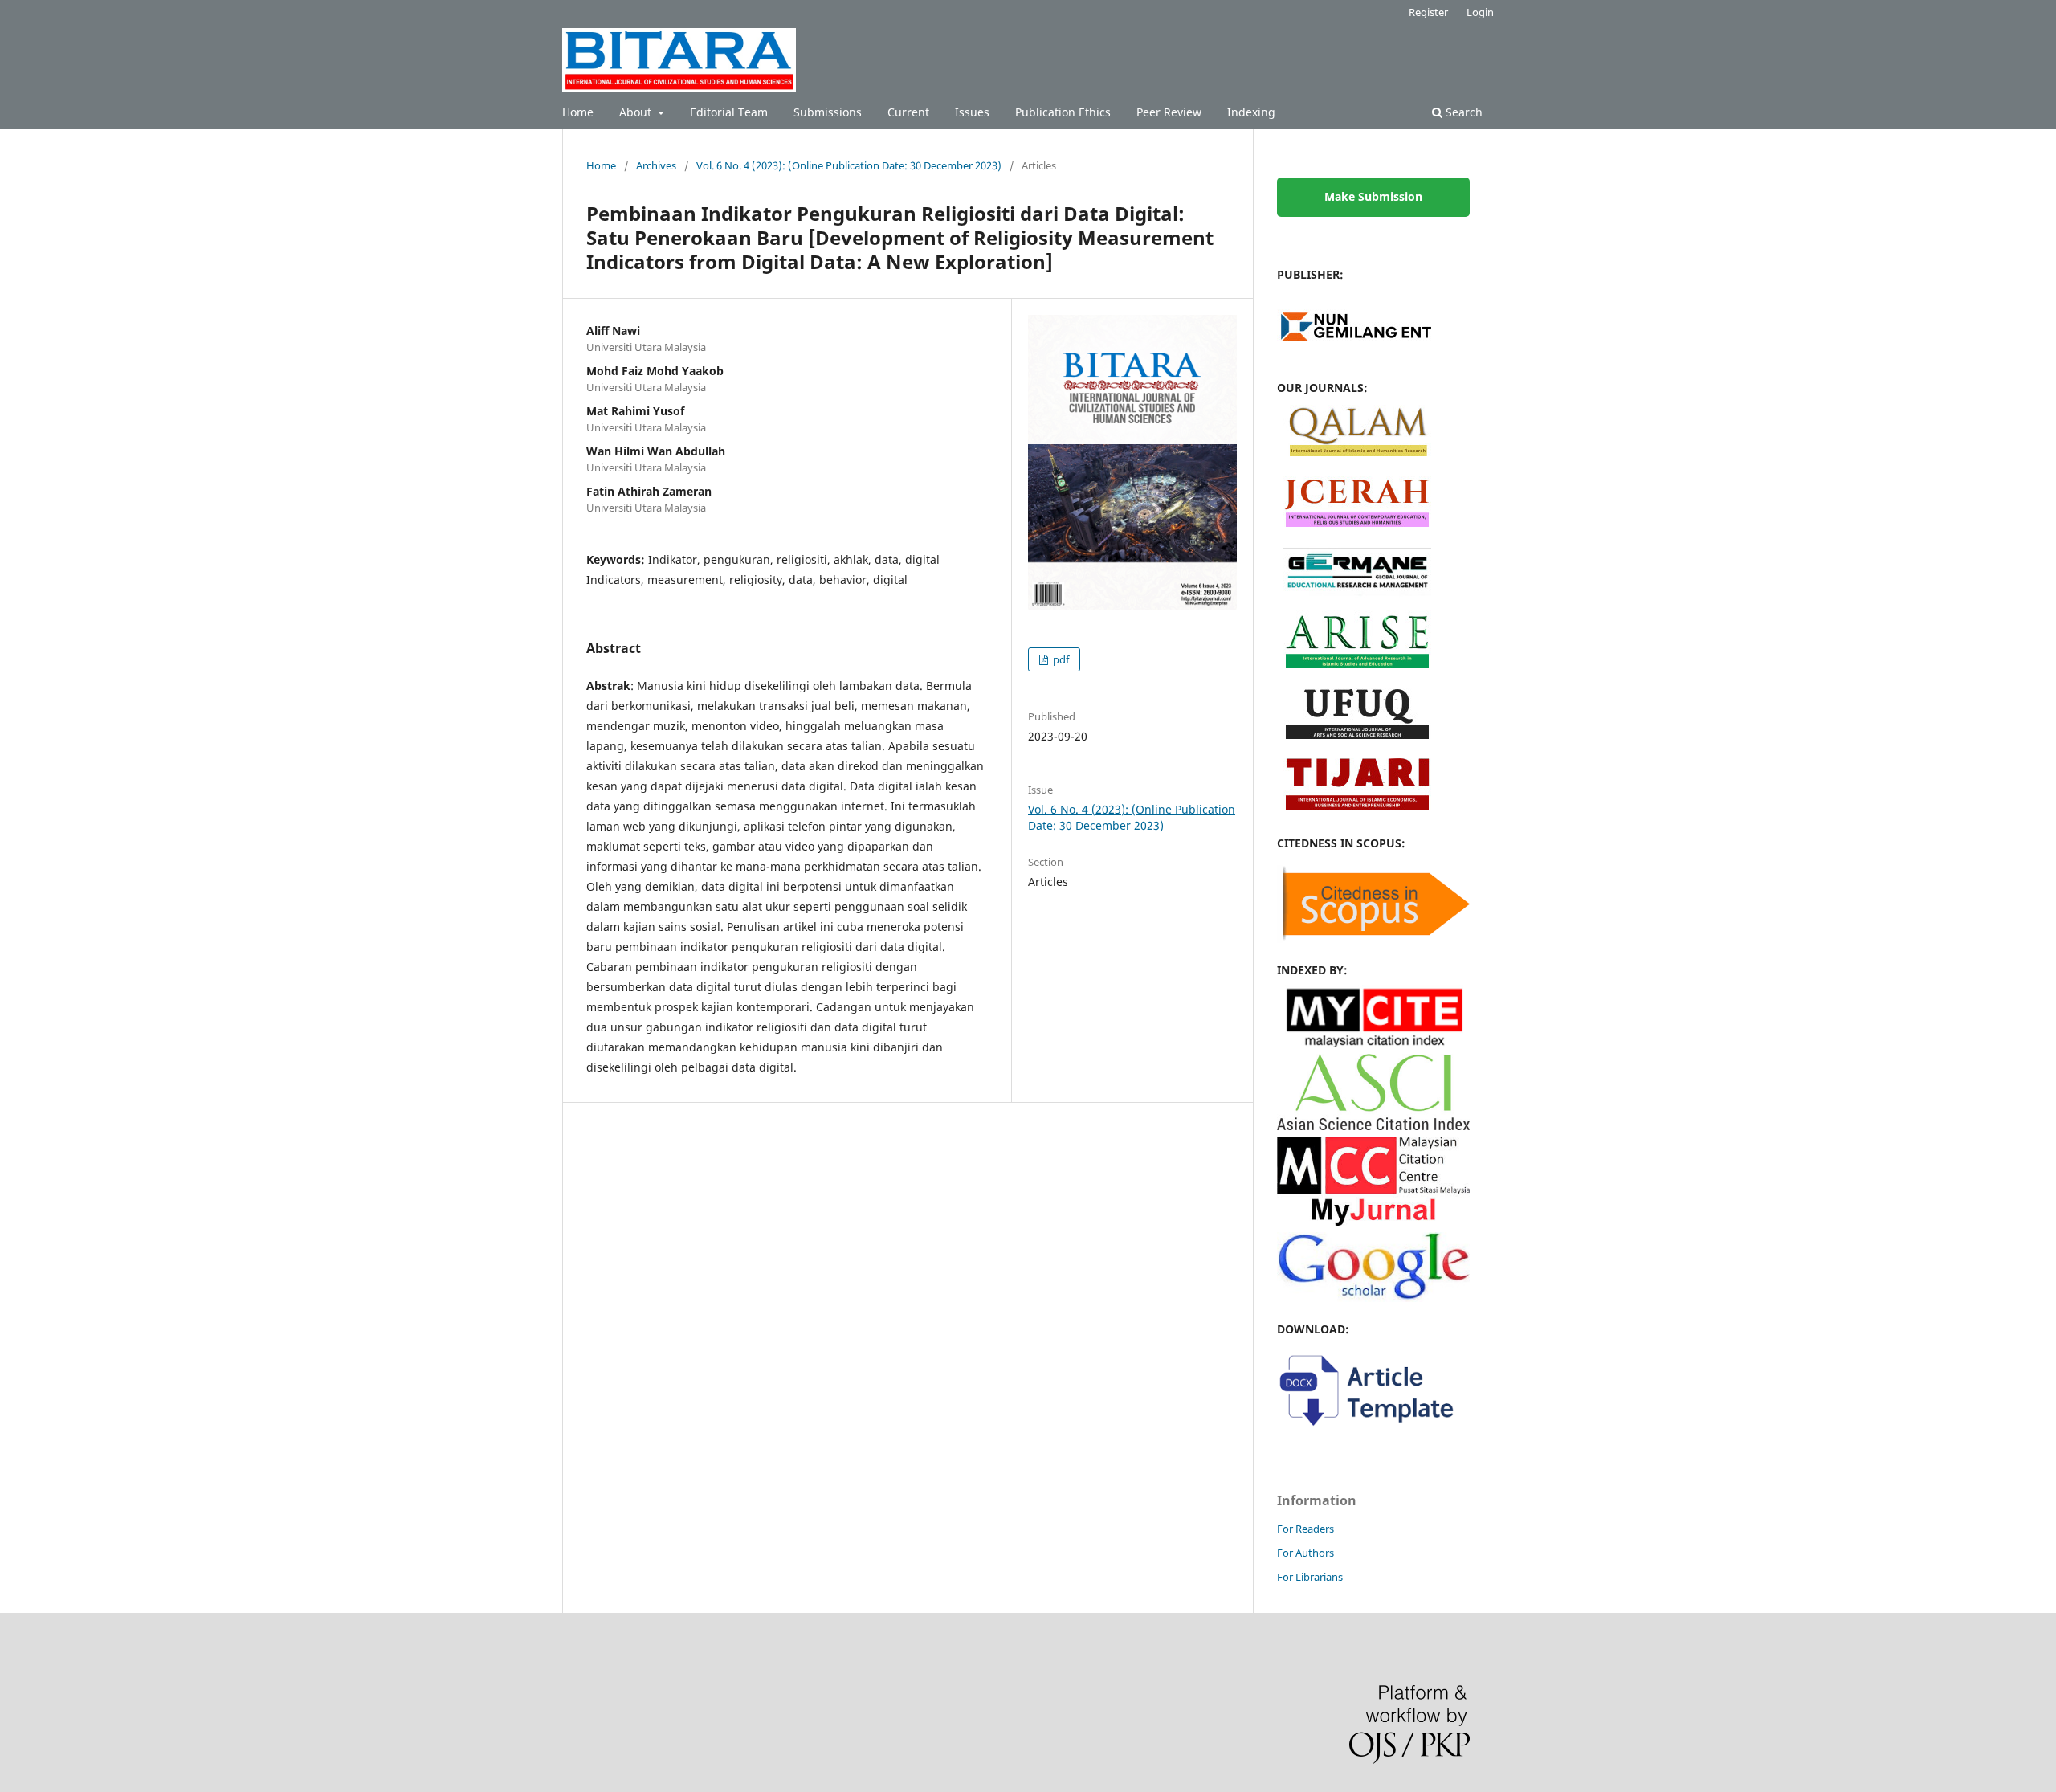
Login (1480, 12)
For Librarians (1310, 1577)
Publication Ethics (1063, 112)
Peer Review (1169, 112)
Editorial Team (729, 112)
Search (1462, 112)
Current (908, 112)
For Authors (1305, 1553)
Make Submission (1373, 196)
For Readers (1305, 1529)
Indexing (1251, 112)
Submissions (828, 112)
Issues (972, 112)
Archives (656, 165)
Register (1428, 12)
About (637, 112)
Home (578, 112)
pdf (1060, 659)
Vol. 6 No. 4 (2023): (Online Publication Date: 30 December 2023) (849, 165)
